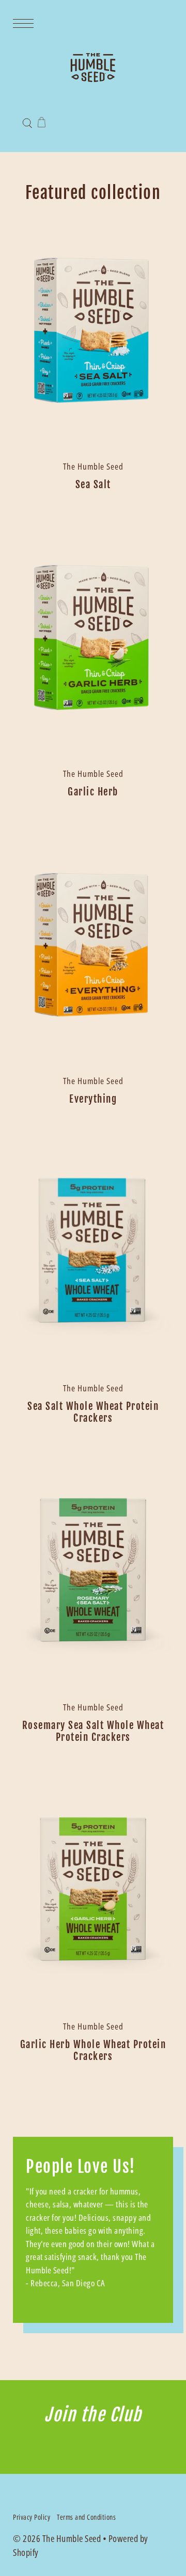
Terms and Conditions (86, 2517)
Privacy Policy (32, 2517)
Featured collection (93, 193)
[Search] (27, 122)
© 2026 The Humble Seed (57, 2538)
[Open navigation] (26, 22)
